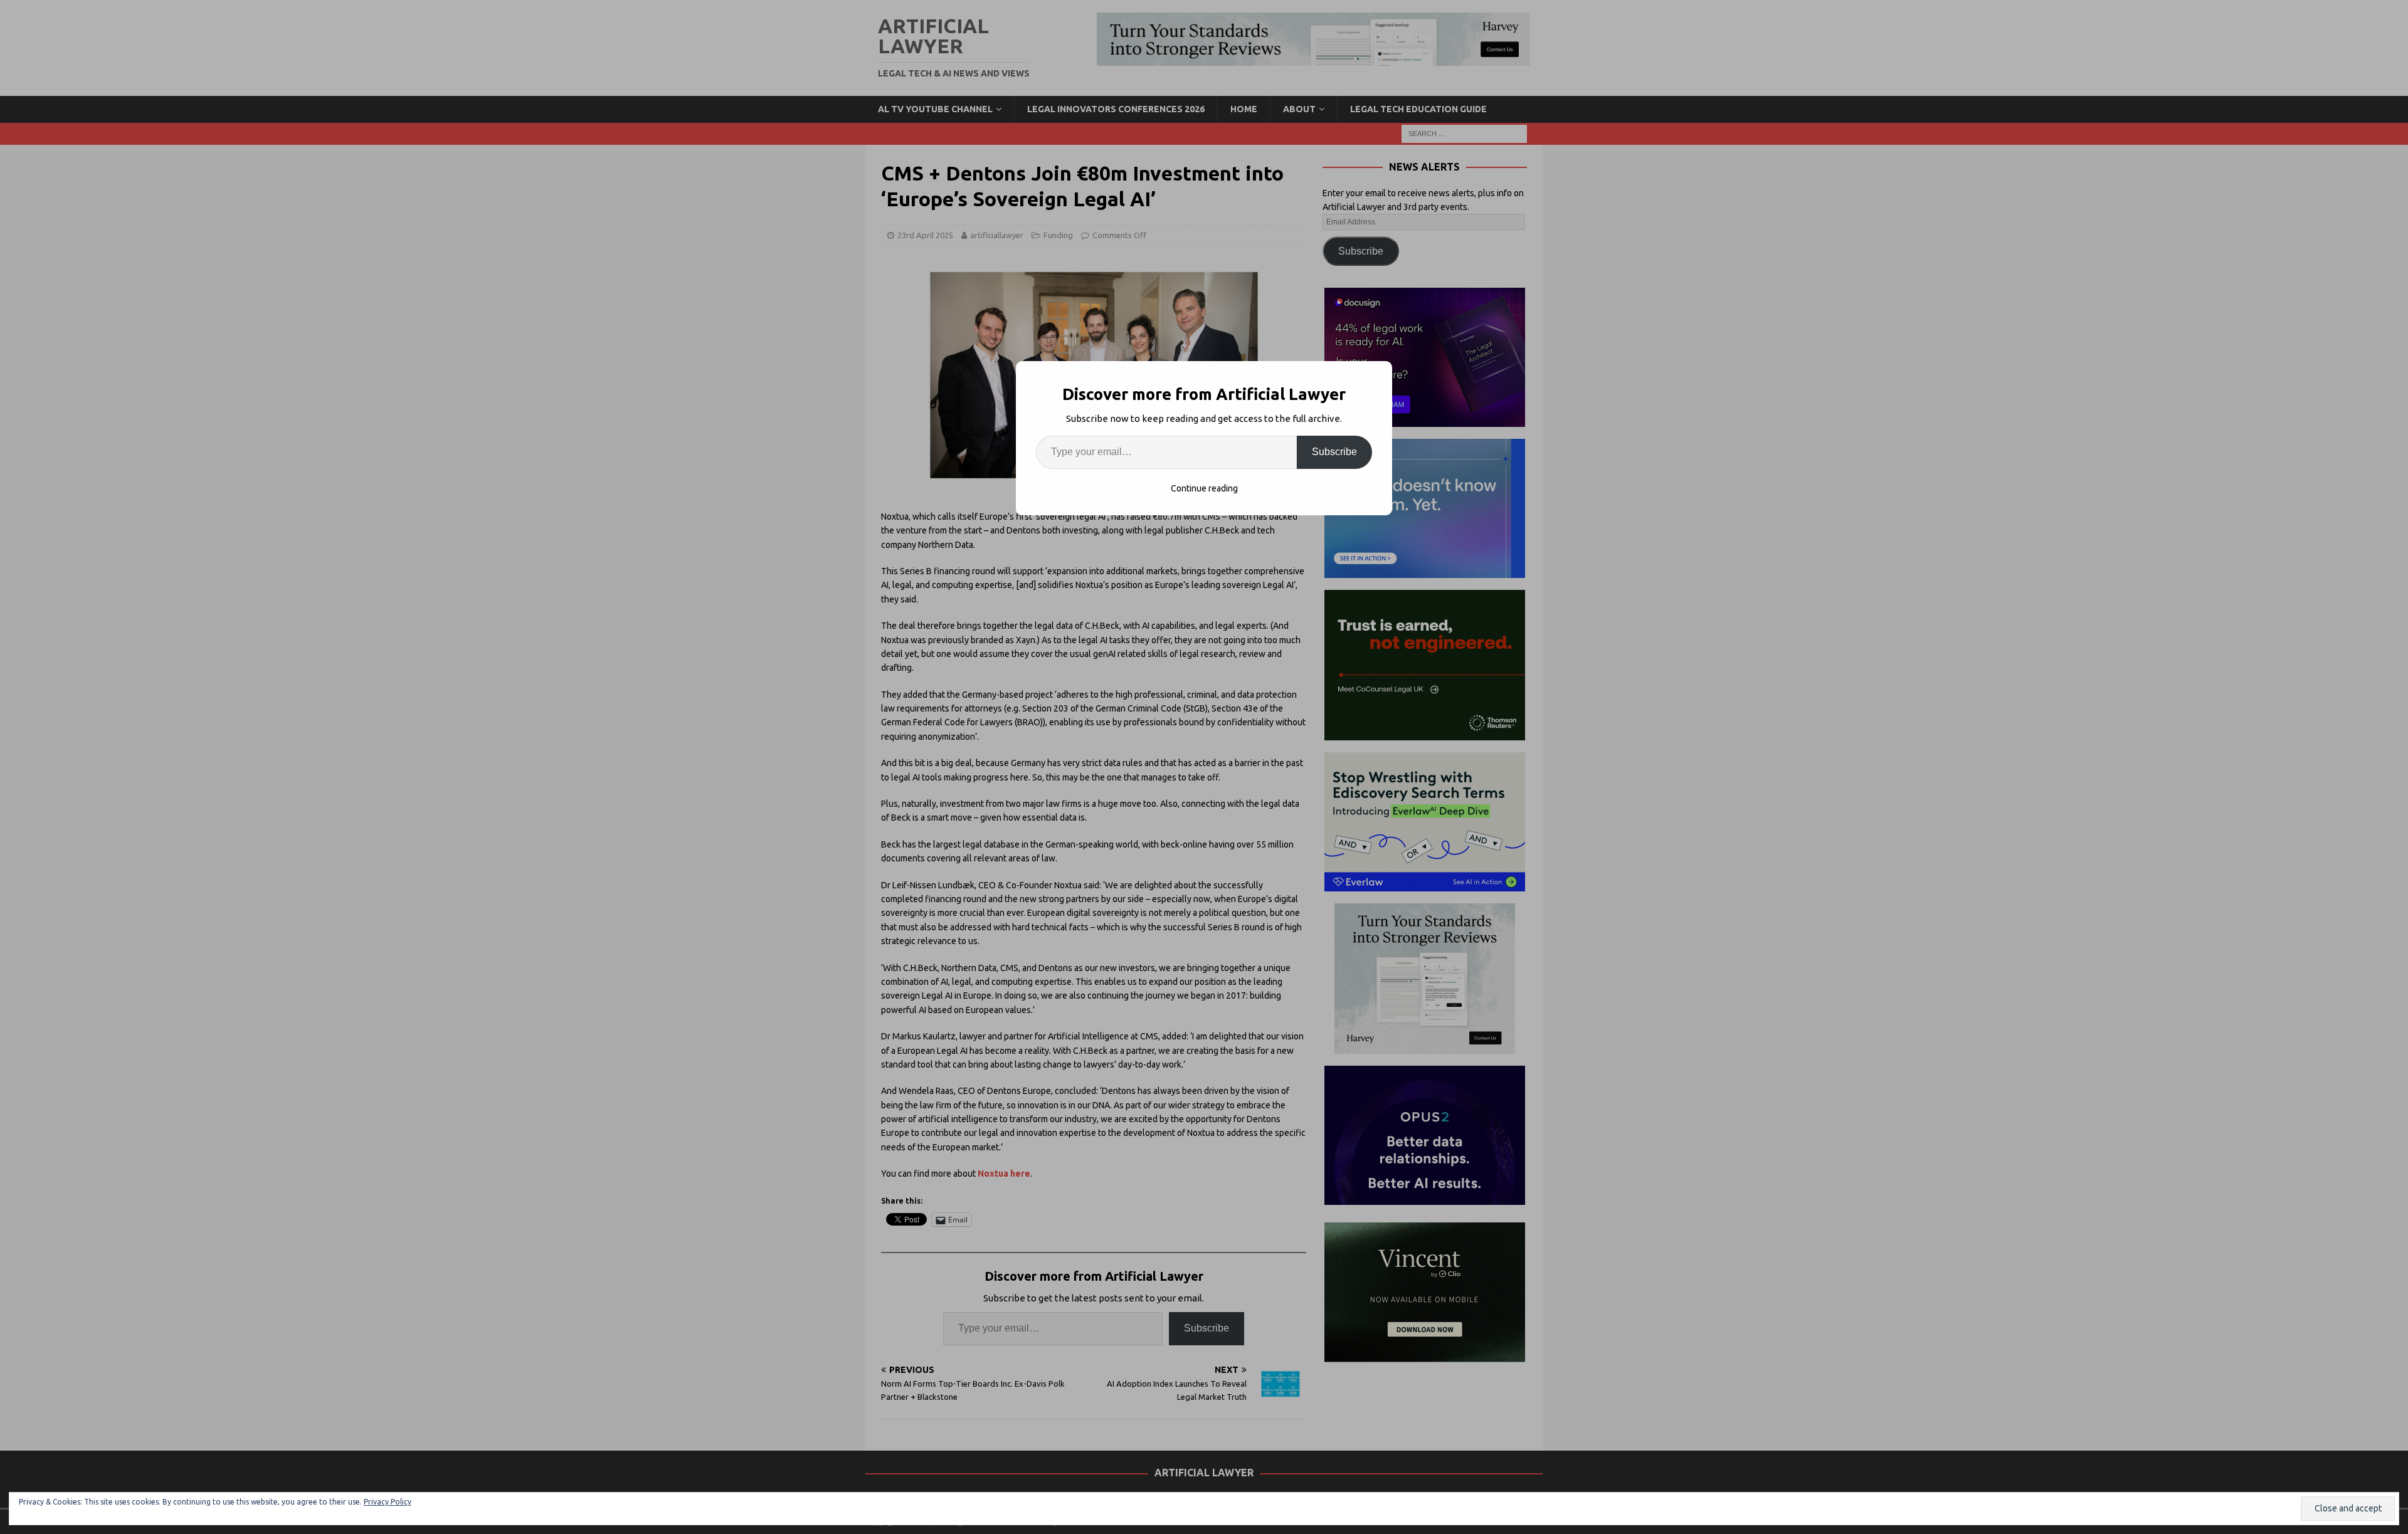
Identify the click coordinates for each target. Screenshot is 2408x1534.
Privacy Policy (388, 1502)
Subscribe (1334, 452)
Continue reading (1204, 488)
